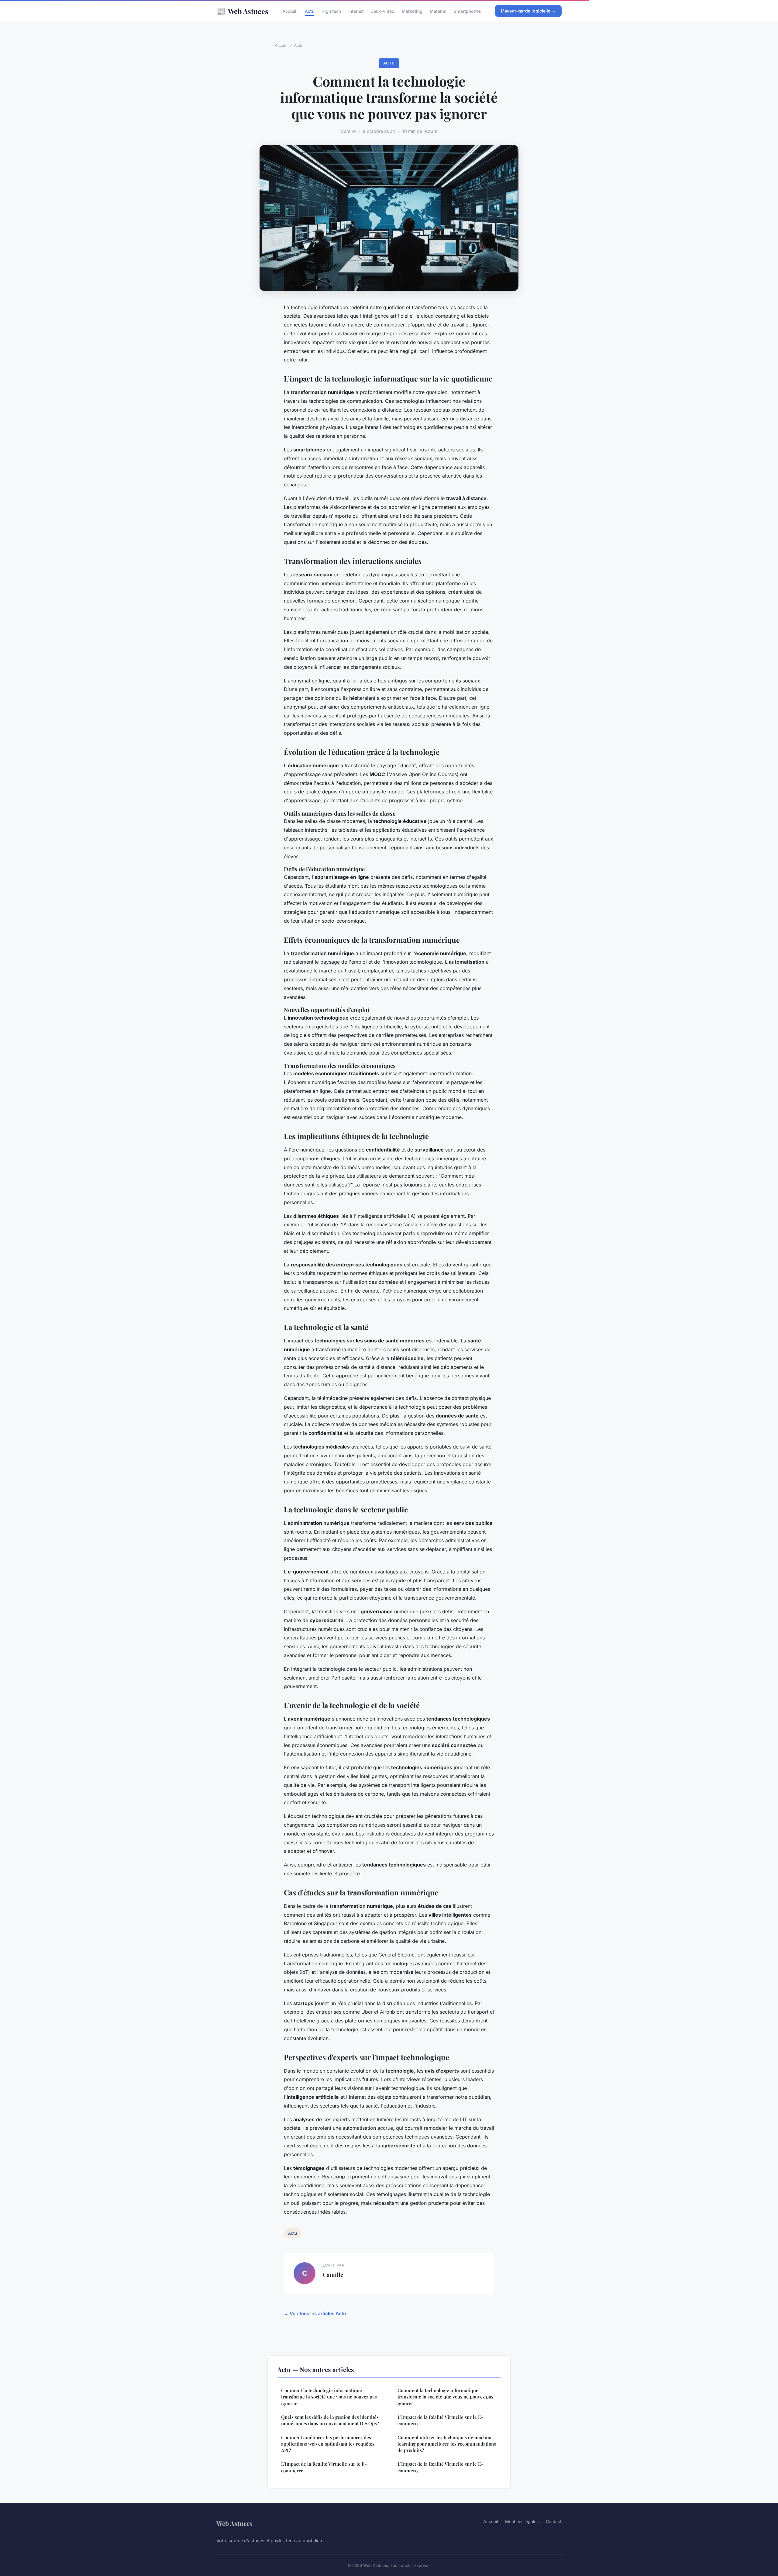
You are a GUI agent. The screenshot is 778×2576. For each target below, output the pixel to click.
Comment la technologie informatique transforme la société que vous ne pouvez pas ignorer (329, 2397)
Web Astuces (242, 11)
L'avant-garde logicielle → (528, 11)
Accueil (290, 11)
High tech (331, 11)
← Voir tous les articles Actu (315, 2314)
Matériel (438, 11)
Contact (554, 2521)
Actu (310, 11)
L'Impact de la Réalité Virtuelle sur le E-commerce (324, 2467)
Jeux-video (383, 11)
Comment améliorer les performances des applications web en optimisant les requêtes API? (328, 2444)
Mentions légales (522, 2521)
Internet (356, 11)
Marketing (412, 11)
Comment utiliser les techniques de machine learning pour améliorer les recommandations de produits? (447, 2444)
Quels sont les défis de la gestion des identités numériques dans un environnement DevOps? (330, 2420)
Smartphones (467, 11)
